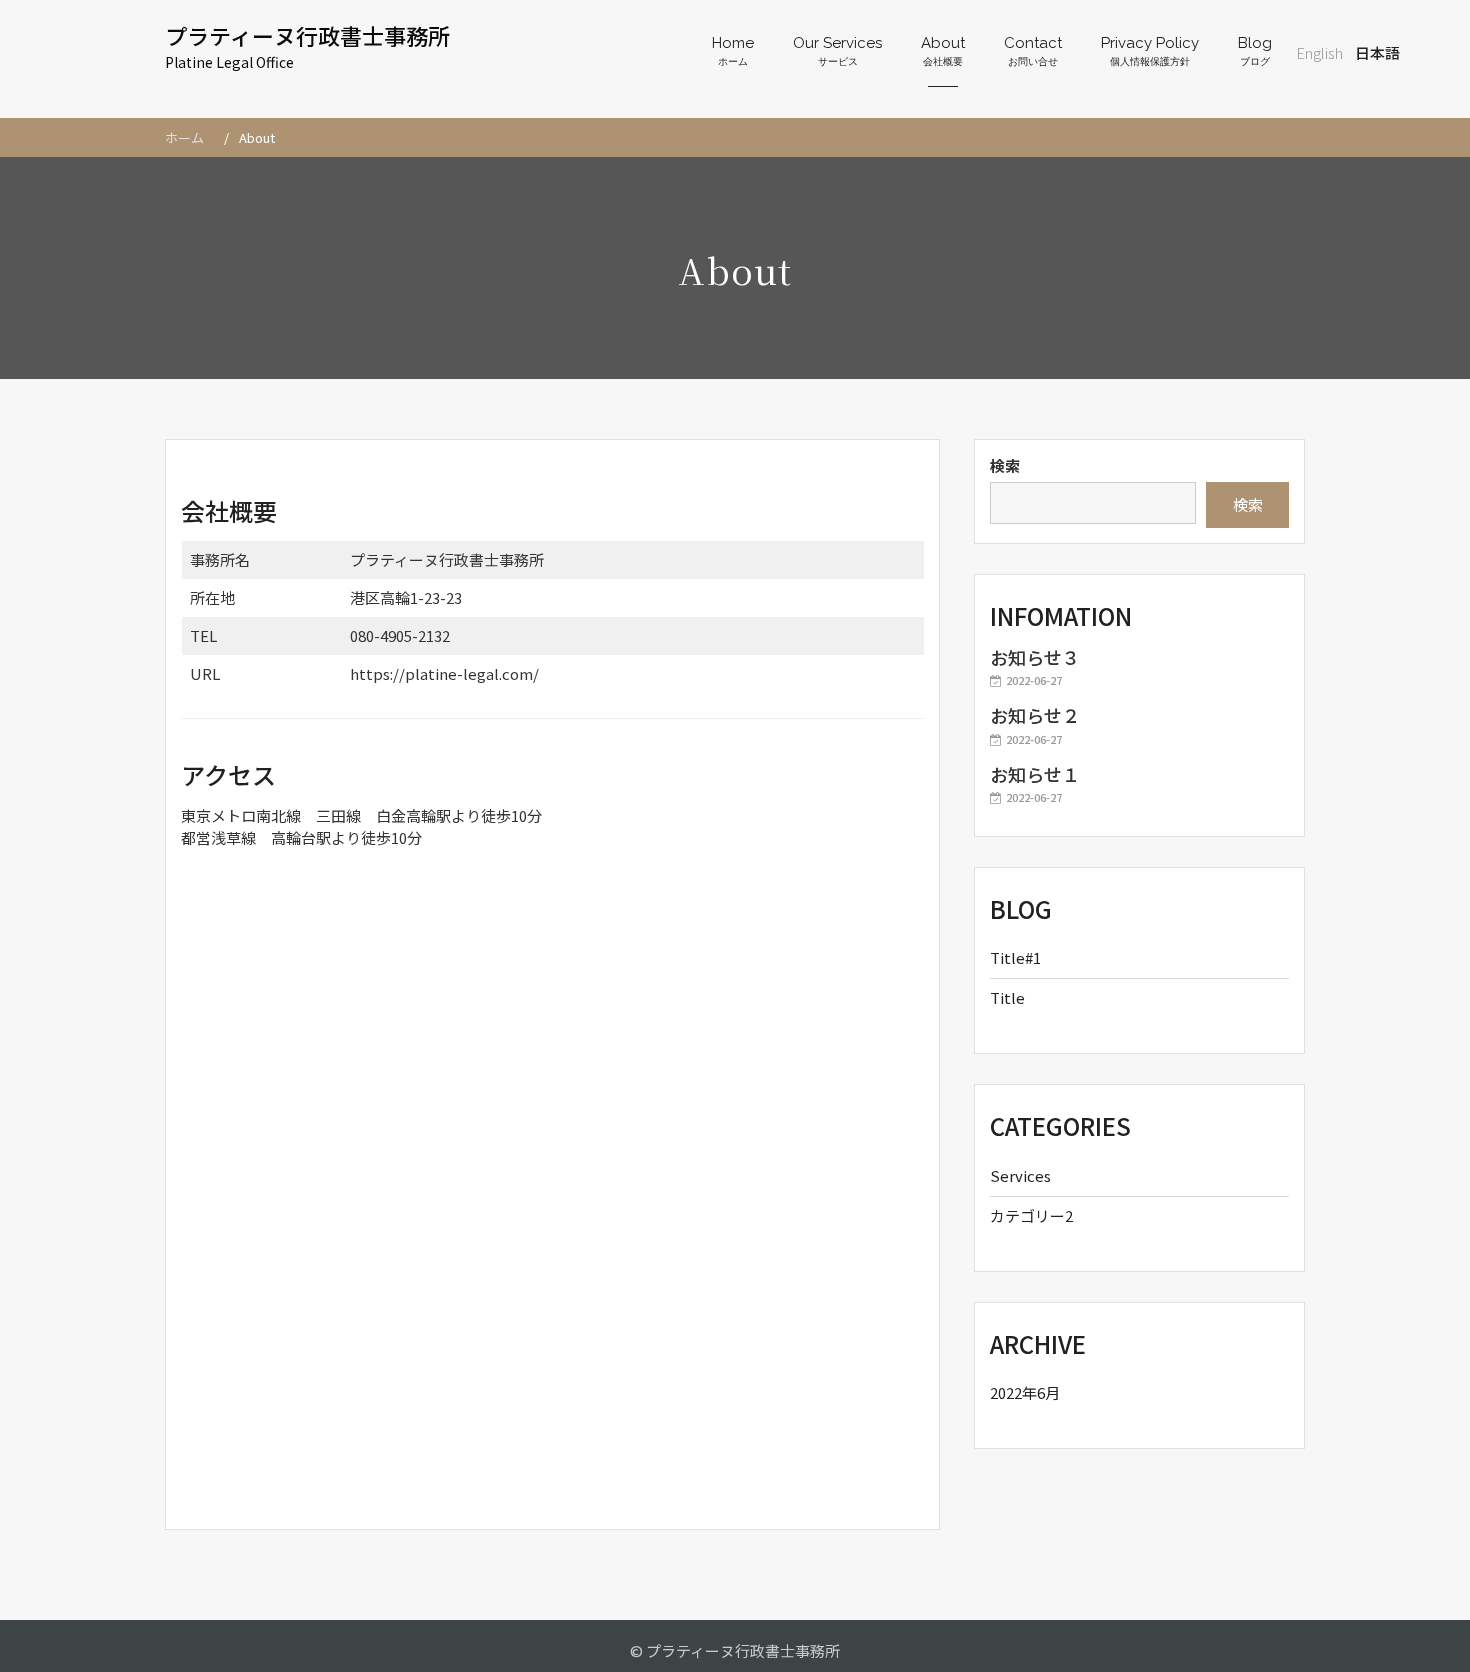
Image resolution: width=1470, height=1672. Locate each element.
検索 (1005, 465)
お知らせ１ (1035, 774)
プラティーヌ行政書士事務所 (307, 35)
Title (1007, 997)
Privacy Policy (1150, 50)
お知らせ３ (1035, 657)
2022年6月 (1025, 1392)
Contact (1033, 50)
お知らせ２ (1035, 715)
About (943, 50)
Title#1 (1015, 957)
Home (733, 50)
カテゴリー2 (1031, 1215)
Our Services (837, 50)
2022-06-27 (1034, 680)
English (1319, 52)
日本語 (1377, 52)
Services (1020, 1175)
